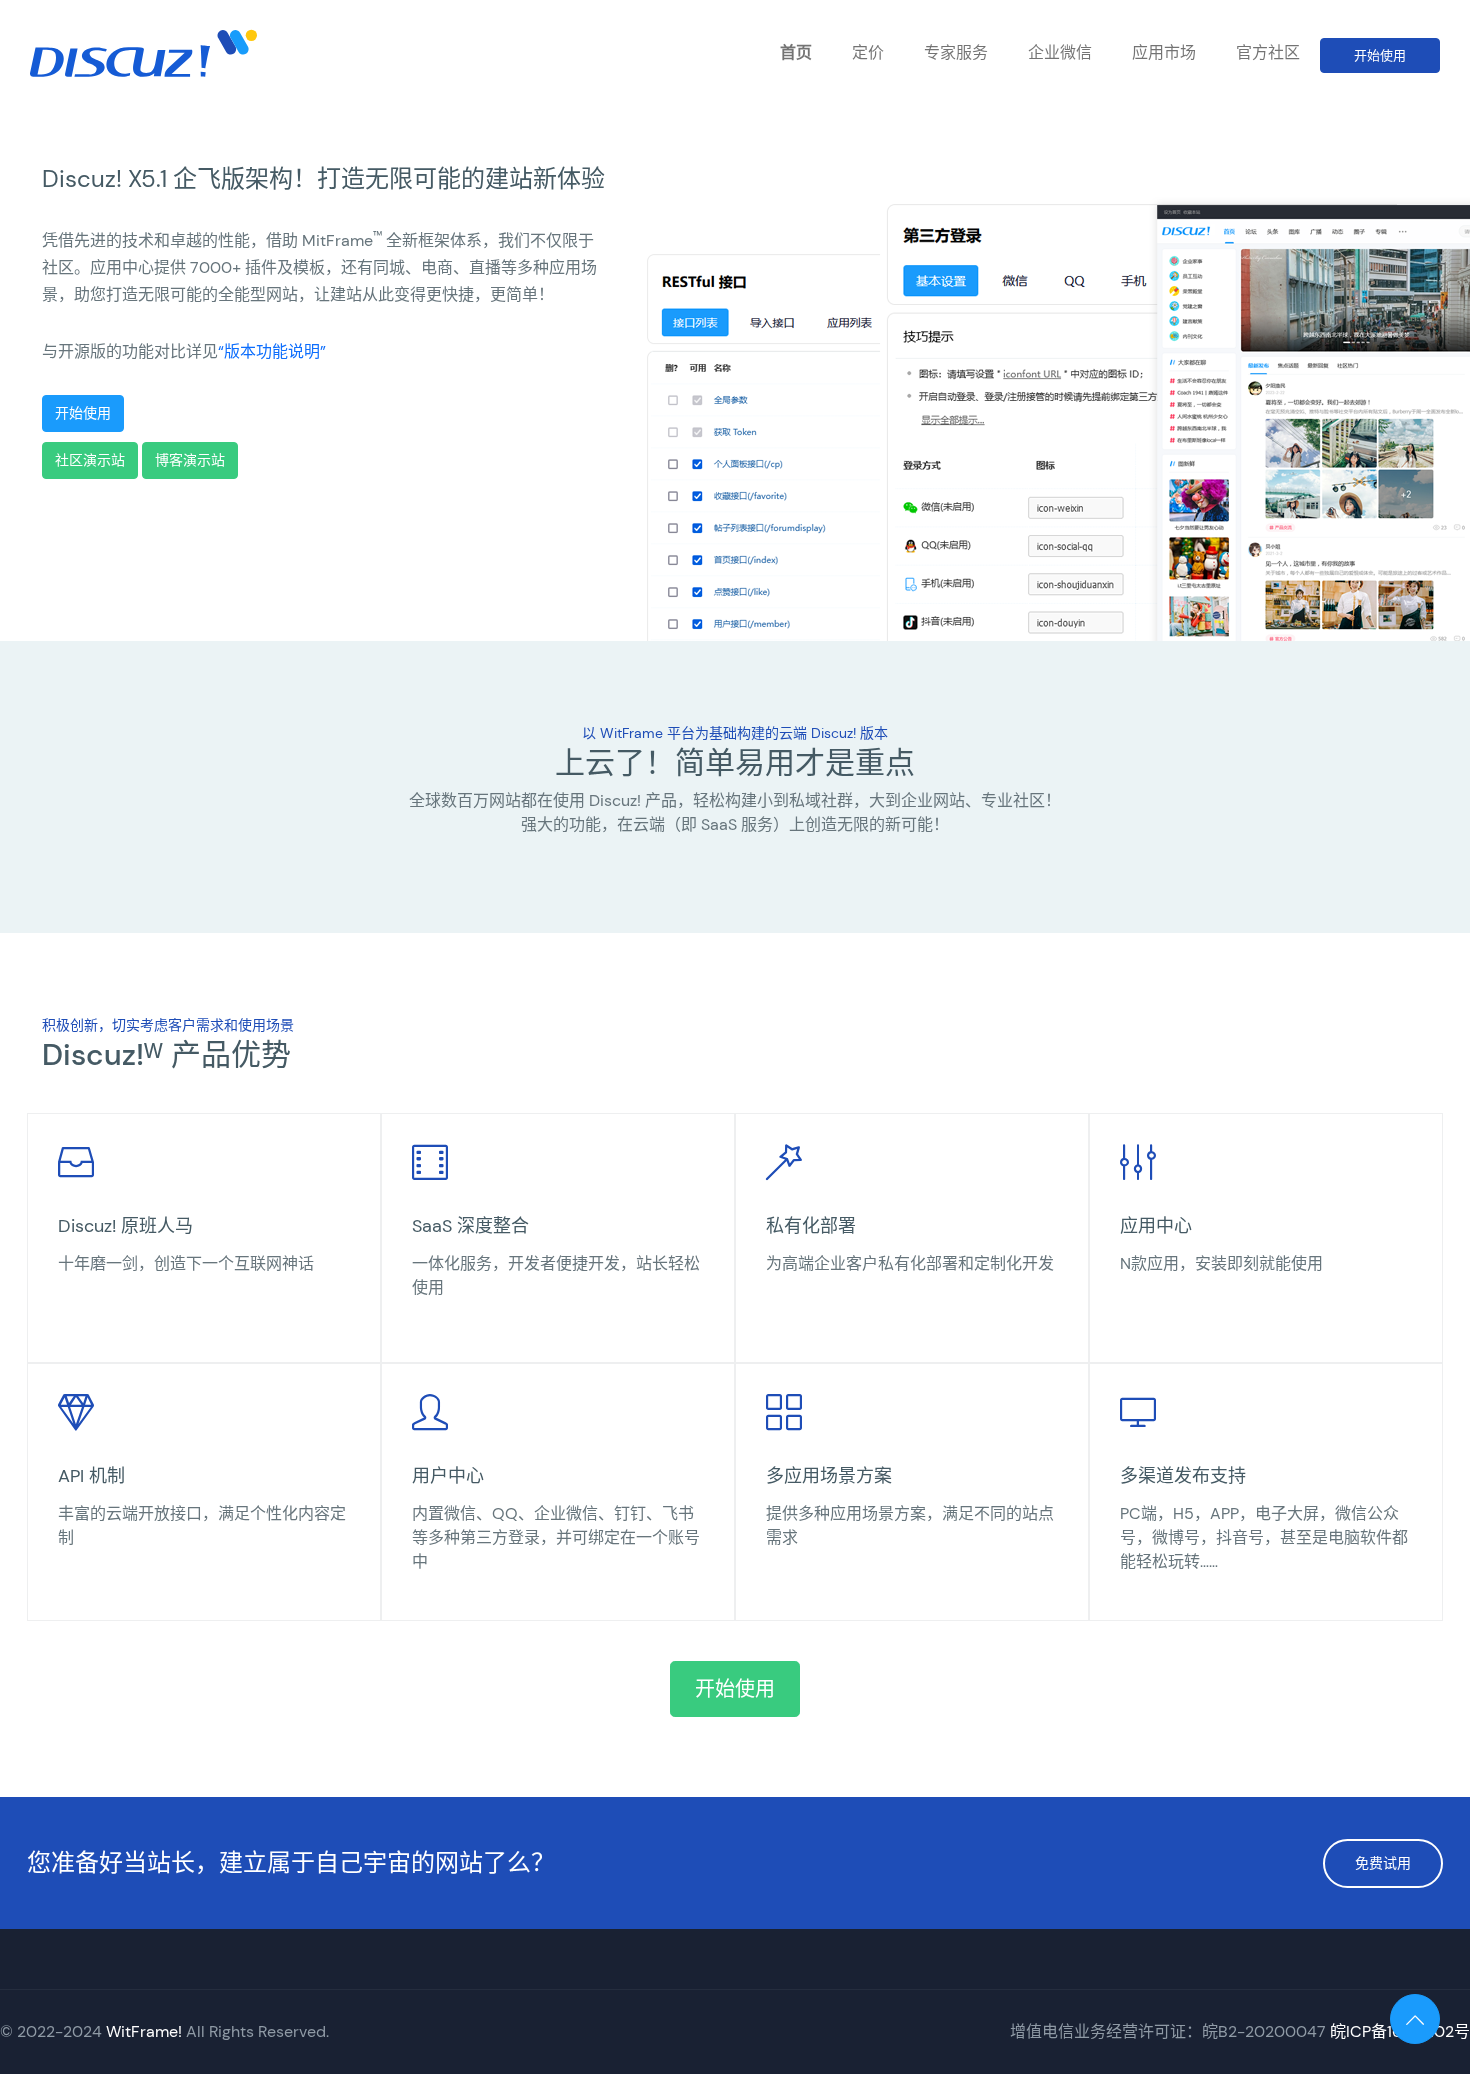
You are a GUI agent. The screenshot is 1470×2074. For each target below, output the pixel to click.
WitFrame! (144, 2031)
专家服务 (956, 52)
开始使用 (1380, 55)
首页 (796, 52)
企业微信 (1060, 52)
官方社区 (1268, 52)
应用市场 (1164, 52)
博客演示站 (190, 460)
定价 (868, 52)
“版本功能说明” (272, 351)
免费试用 (1383, 1863)
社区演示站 (90, 460)
